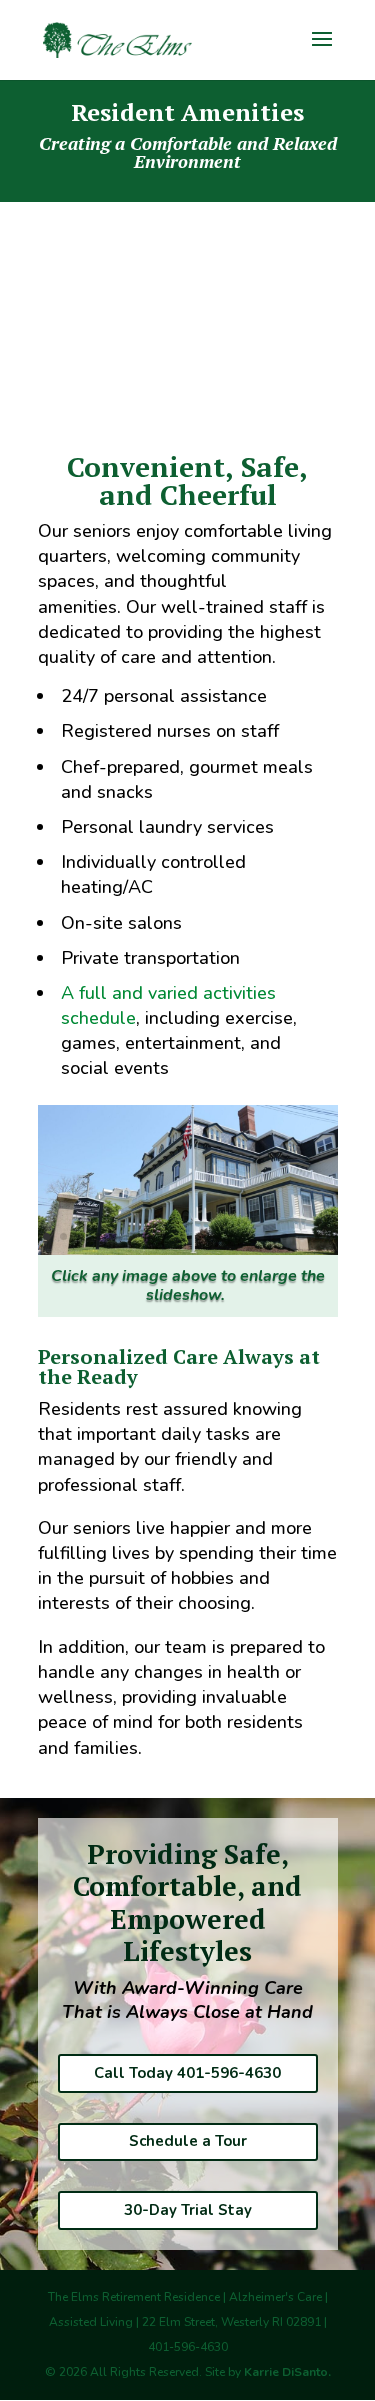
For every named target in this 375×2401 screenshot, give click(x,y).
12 (233, 1236)
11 (216, 1236)
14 (267, 1236)
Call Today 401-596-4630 (187, 2073)
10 (199, 1236)
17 (318, 1236)
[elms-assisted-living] (188, 1249)
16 (301, 1236)
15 (284, 1236)
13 (250, 1236)
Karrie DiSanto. (287, 2372)
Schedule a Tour (188, 2141)
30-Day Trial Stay (188, 2210)
